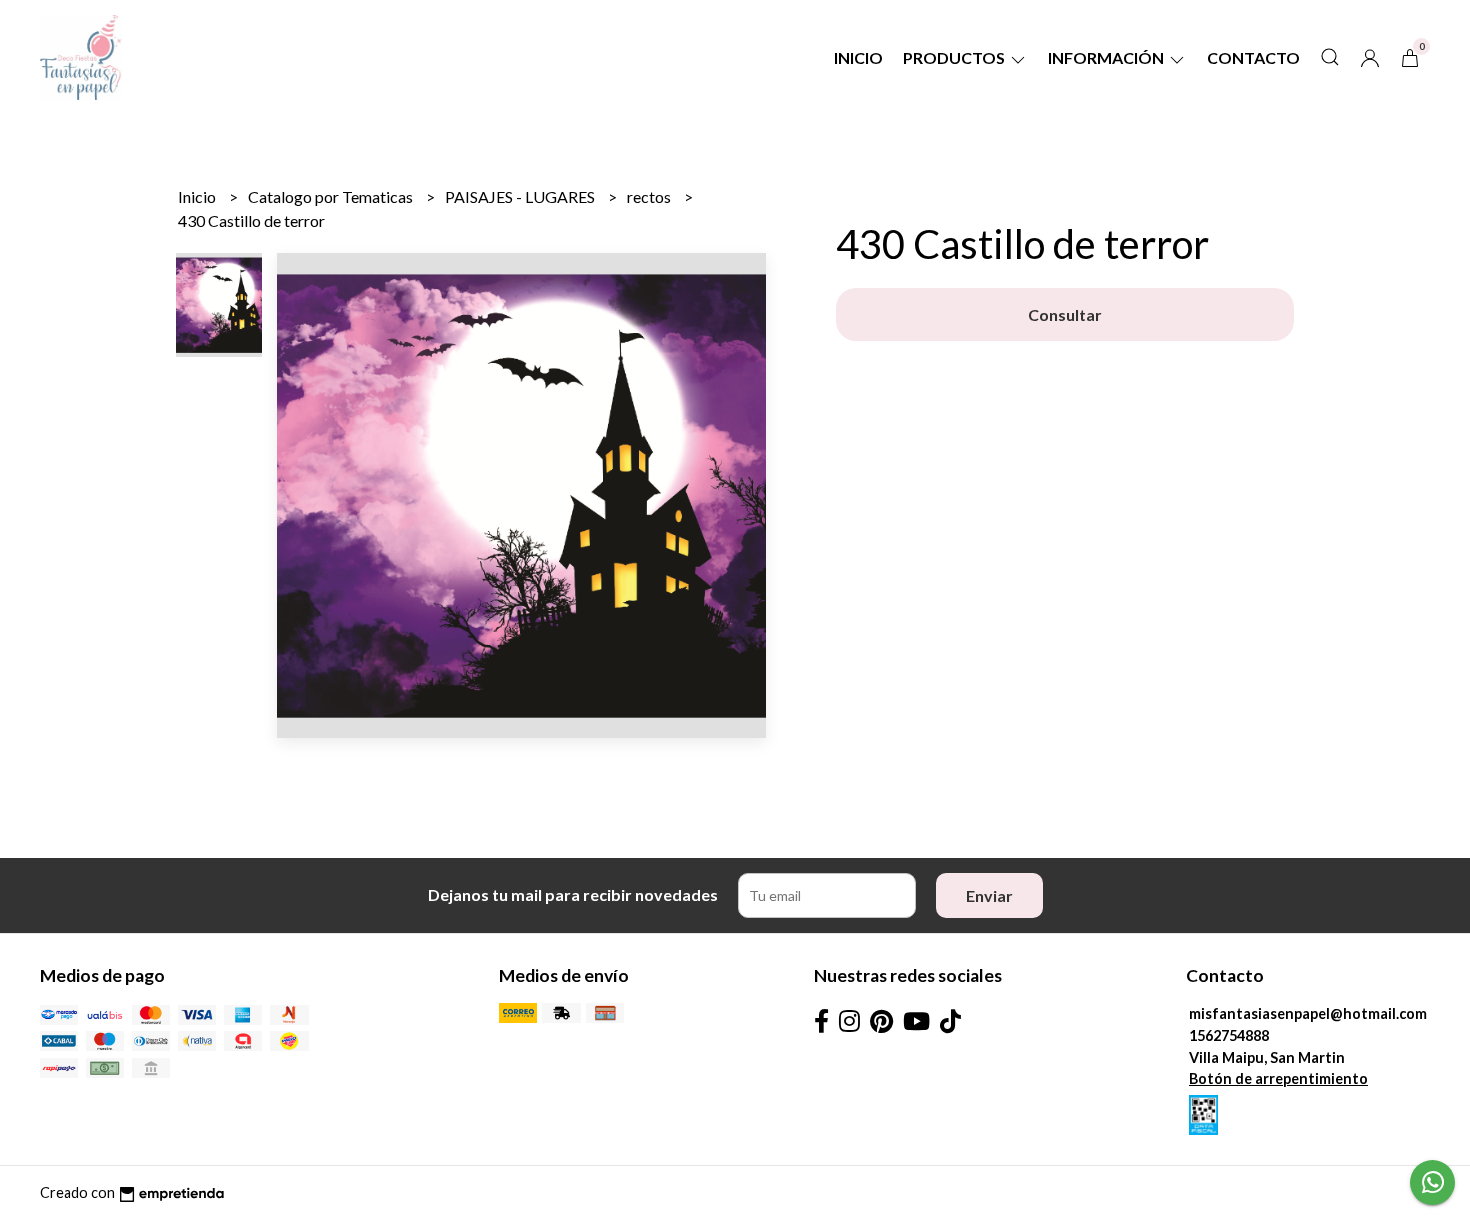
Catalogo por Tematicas (332, 196)
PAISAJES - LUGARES (521, 196)
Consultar (1065, 314)
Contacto (1253, 57)
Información (1107, 57)
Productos (955, 57)
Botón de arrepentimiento (1278, 1078)
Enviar (989, 895)
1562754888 (1229, 1035)
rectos (650, 196)
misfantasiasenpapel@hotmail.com (1308, 1013)
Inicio (858, 57)
